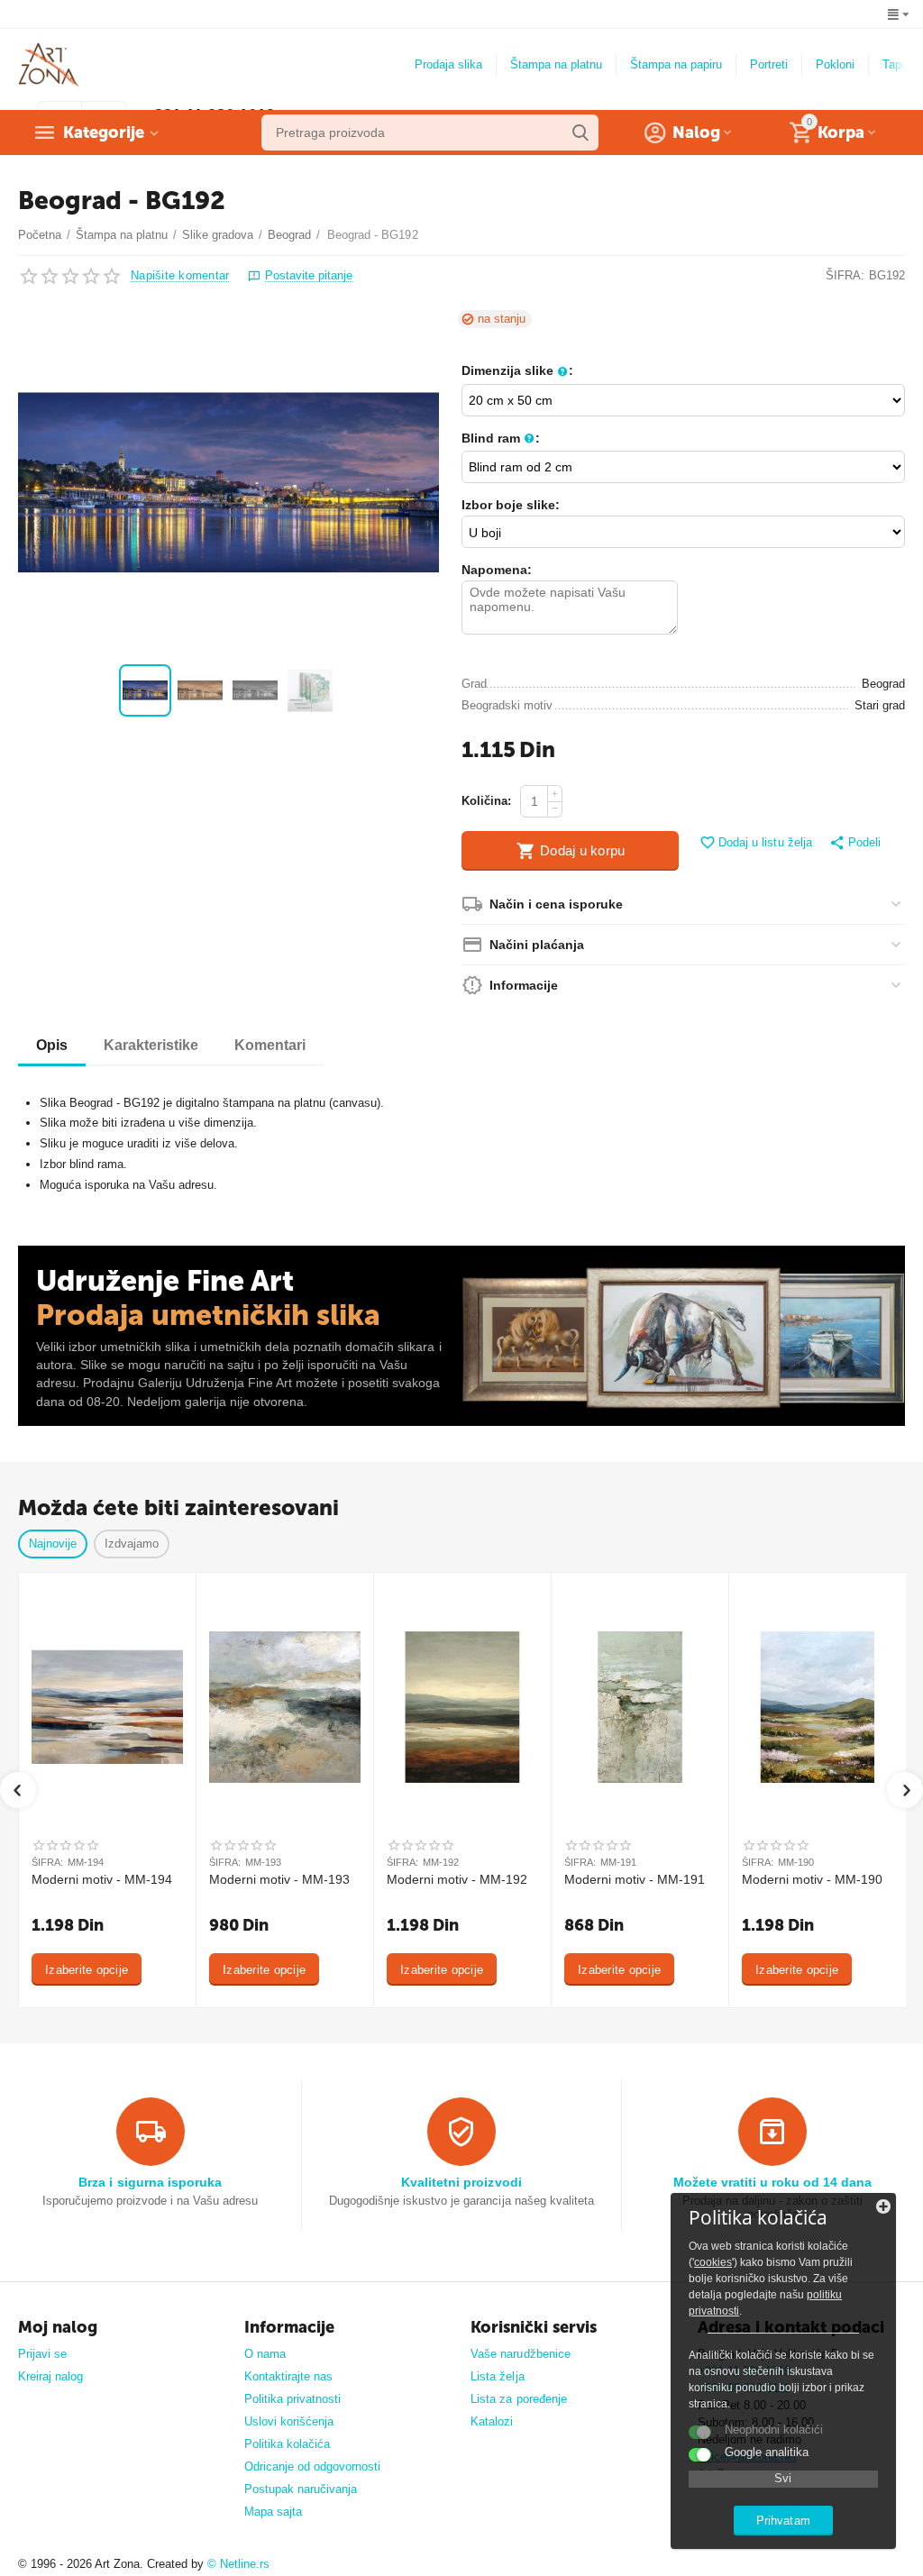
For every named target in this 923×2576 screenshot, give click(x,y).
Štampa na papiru (676, 64)
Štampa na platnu (556, 64)
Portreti (769, 64)
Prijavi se (42, 2354)
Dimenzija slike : (517, 370)
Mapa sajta (273, 2512)
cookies (713, 2262)
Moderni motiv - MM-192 (457, 1879)
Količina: (486, 801)
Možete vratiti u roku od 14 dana (772, 2182)
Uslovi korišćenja (289, 2421)
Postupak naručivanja (301, 2489)
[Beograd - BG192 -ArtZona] (228, 482)
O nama (265, 2354)
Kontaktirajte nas (288, 2376)
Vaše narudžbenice (520, 2354)
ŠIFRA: (845, 275)
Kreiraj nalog (50, 2376)
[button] (855, 844)
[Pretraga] (580, 132)
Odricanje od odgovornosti (312, 2466)
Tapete (900, 64)
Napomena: (497, 570)
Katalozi (492, 2421)
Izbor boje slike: (511, 505)
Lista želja (497, 2376)
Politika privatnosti (292, 2399)
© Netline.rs (238, 2564)
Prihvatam (783, 2521)
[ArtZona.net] (49, 64)
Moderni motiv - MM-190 (812, 1879)
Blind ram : (501, 438)
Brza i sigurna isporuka (150, 2182)
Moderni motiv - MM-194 (102, 1879)
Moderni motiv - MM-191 (635, 1879)
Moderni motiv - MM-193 (279, 1879)
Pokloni (835, 64)
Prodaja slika (448, 64)
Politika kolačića (287, 2444)
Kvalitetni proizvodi (461, 2182)
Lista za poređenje (518, 2399)
